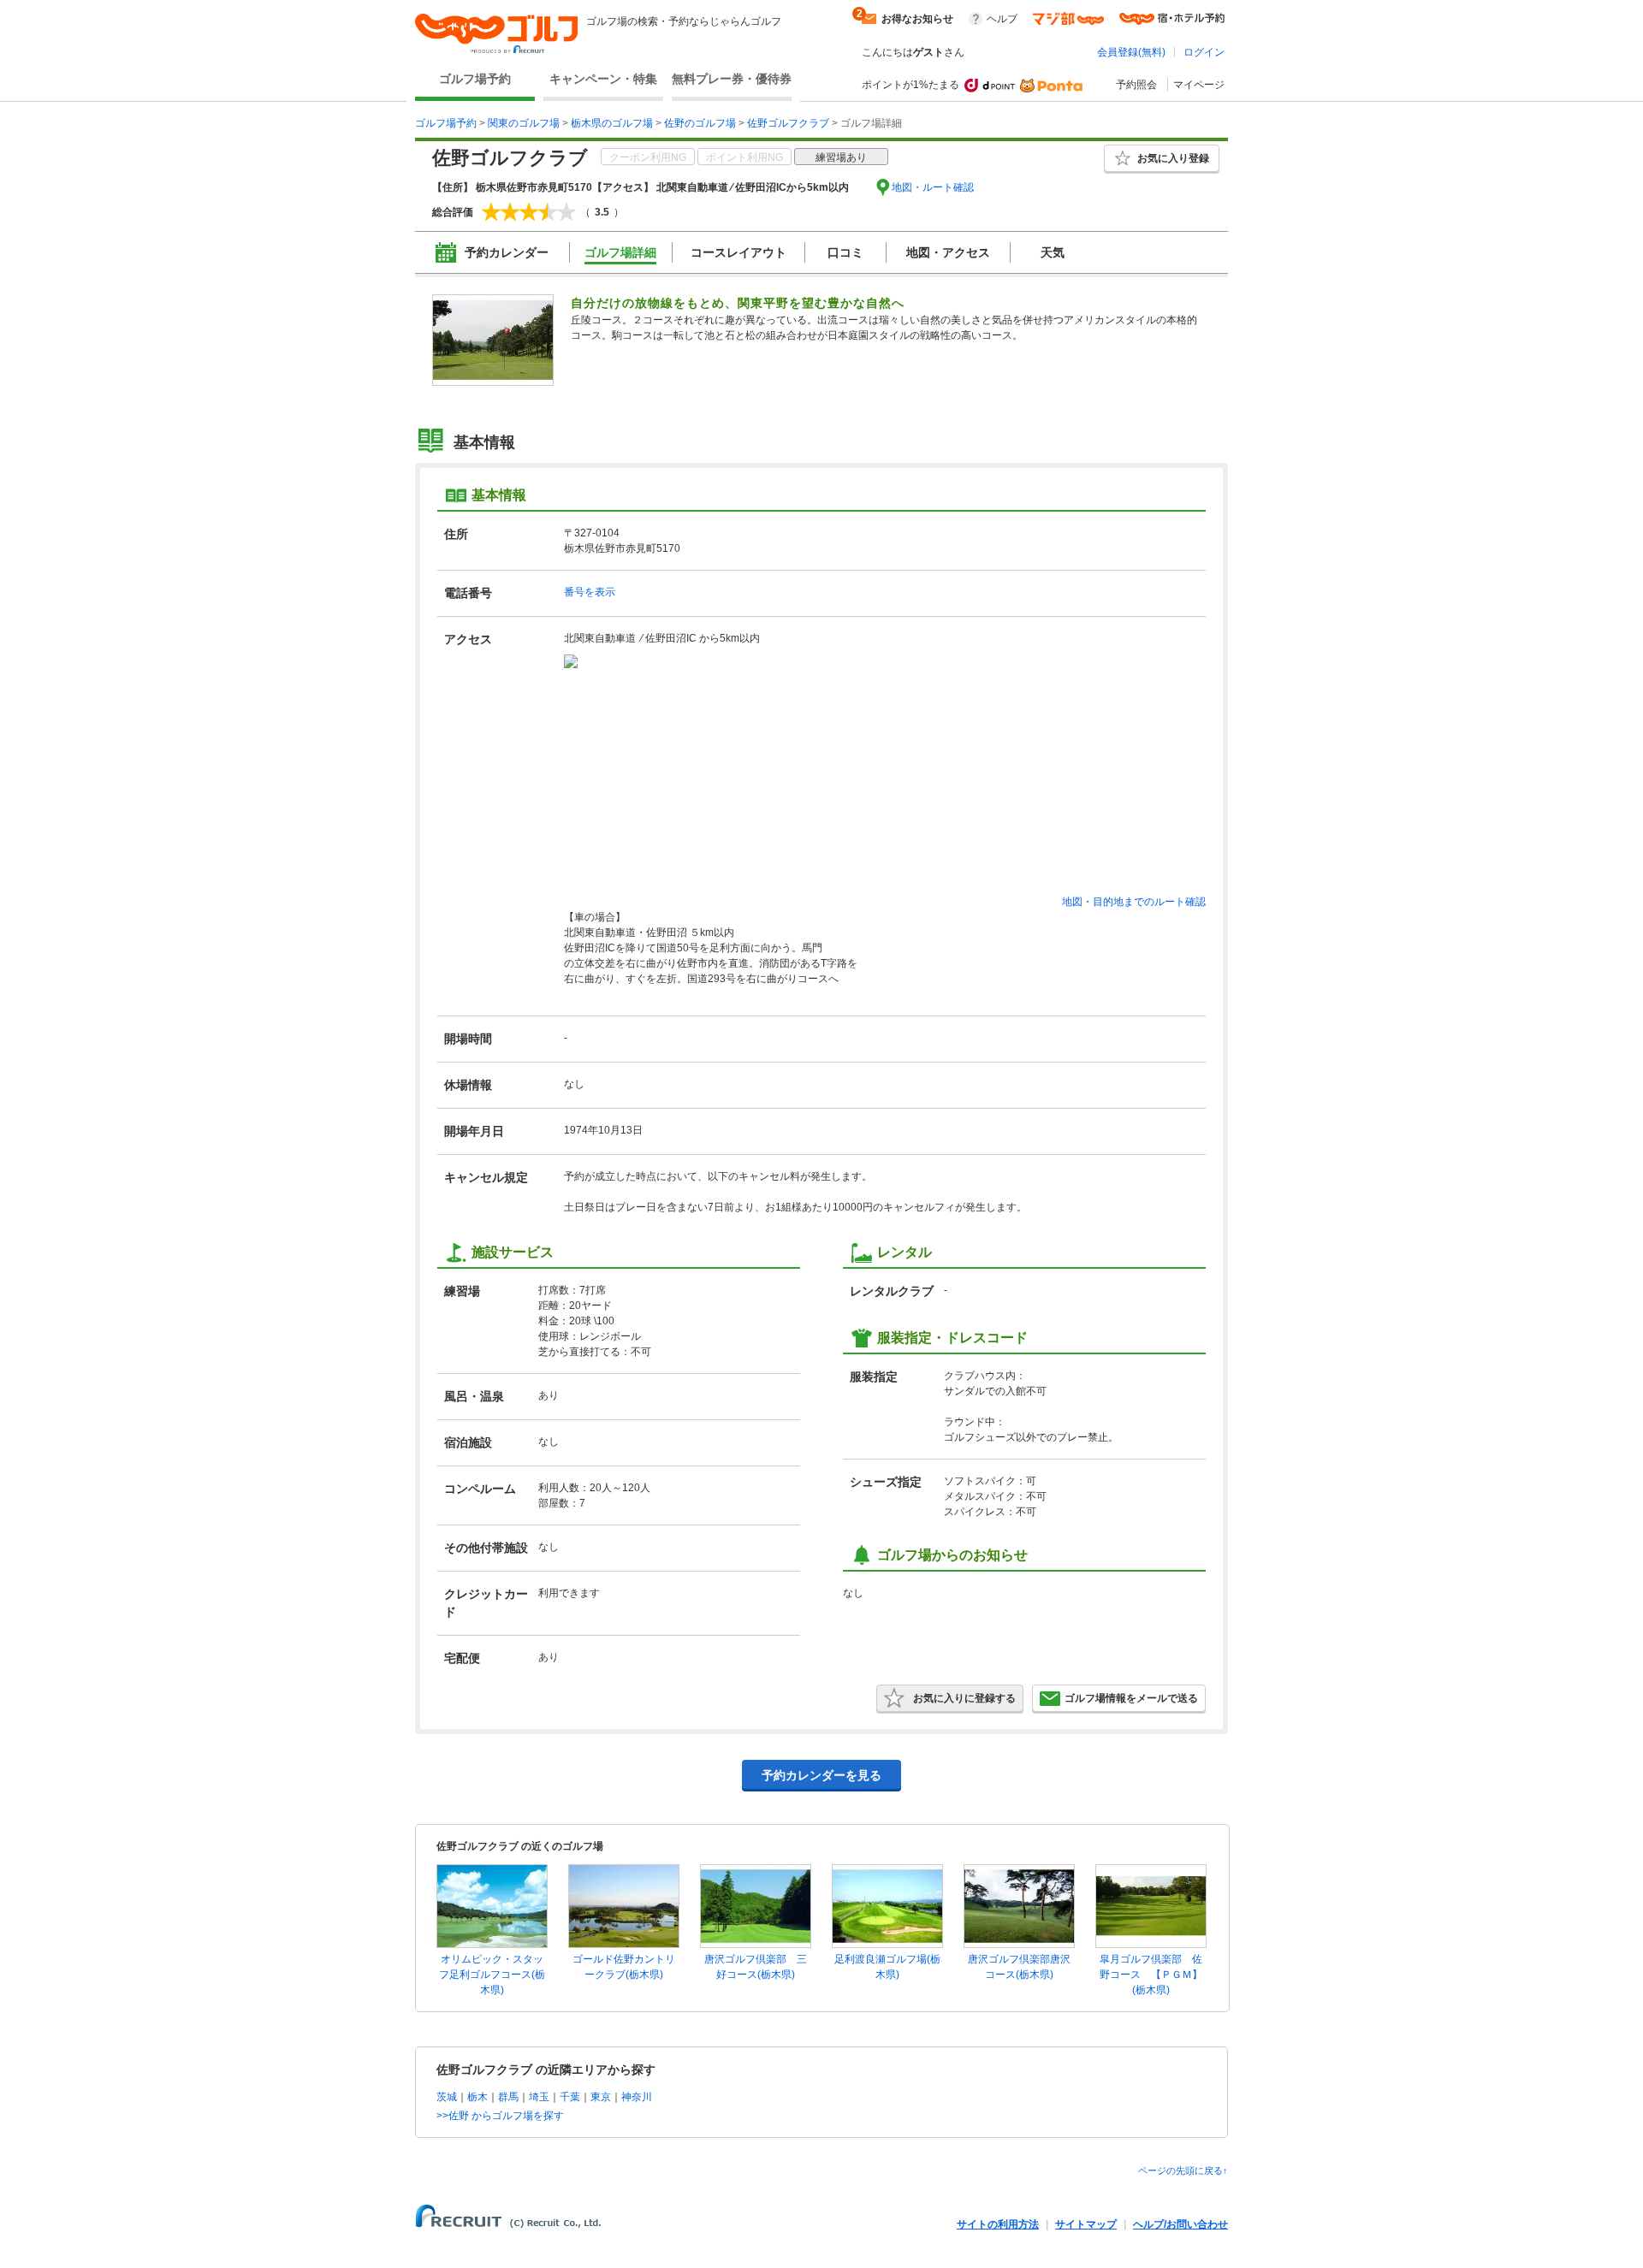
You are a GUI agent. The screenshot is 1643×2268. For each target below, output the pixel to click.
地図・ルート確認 (933, 187)
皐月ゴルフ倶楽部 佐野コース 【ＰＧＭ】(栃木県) (1151, 1975)
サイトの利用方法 (998, 2224)
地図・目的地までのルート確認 (1134, 902)
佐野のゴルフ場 (700, 123)
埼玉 (539, 2097)
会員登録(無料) (1131, 52)
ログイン (1204, 52)
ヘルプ (1002, 19)
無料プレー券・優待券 (732, 79)
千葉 (570, 2097)
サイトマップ (1086, 2224)
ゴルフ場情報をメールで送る (1131, 1698)
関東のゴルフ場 (524, 123)
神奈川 (637, 2097)
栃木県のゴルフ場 (612, 123)
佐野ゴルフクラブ (788, 123)
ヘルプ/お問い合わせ (1180, 2224)
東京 (601, 2097)
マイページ (1199, 85)
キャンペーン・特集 (603, 79)
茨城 (447, 2097)
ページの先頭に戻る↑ (1183, 2170)
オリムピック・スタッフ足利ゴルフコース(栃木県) (492, 1975)
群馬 (508, 2097)
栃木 (477, 2097)
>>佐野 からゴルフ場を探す (500, 2116)
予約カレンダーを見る (821, 1775)
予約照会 (1136, 85)
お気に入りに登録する (964, 1698)
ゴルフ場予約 (475, 79)
